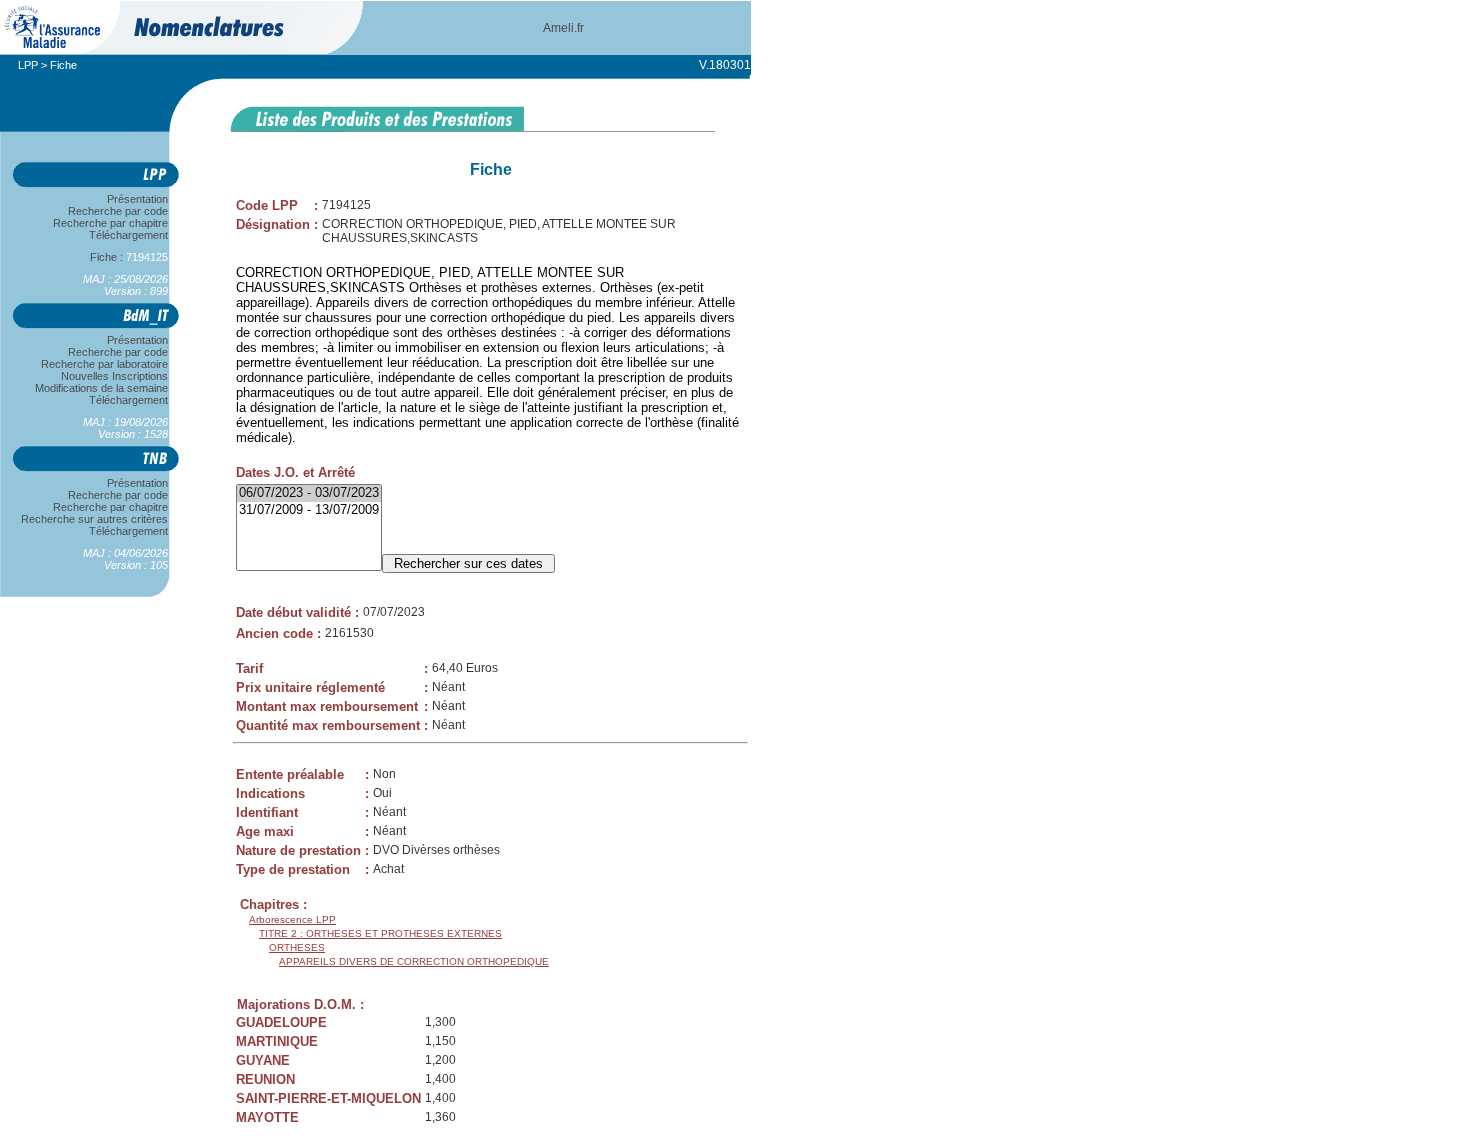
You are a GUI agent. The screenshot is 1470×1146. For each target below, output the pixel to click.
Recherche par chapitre (110, 223)
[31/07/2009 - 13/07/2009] (309, 510)
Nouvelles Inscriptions (114, 376)
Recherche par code (118, 211)
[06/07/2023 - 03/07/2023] (309, 493)
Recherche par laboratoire (104, 364)
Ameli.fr (563, 28)
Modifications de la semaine (101, 388)
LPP (28, 65)
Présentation (137, 199)
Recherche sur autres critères (94, 519)
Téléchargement (128, 235)
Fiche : (120, 257)
